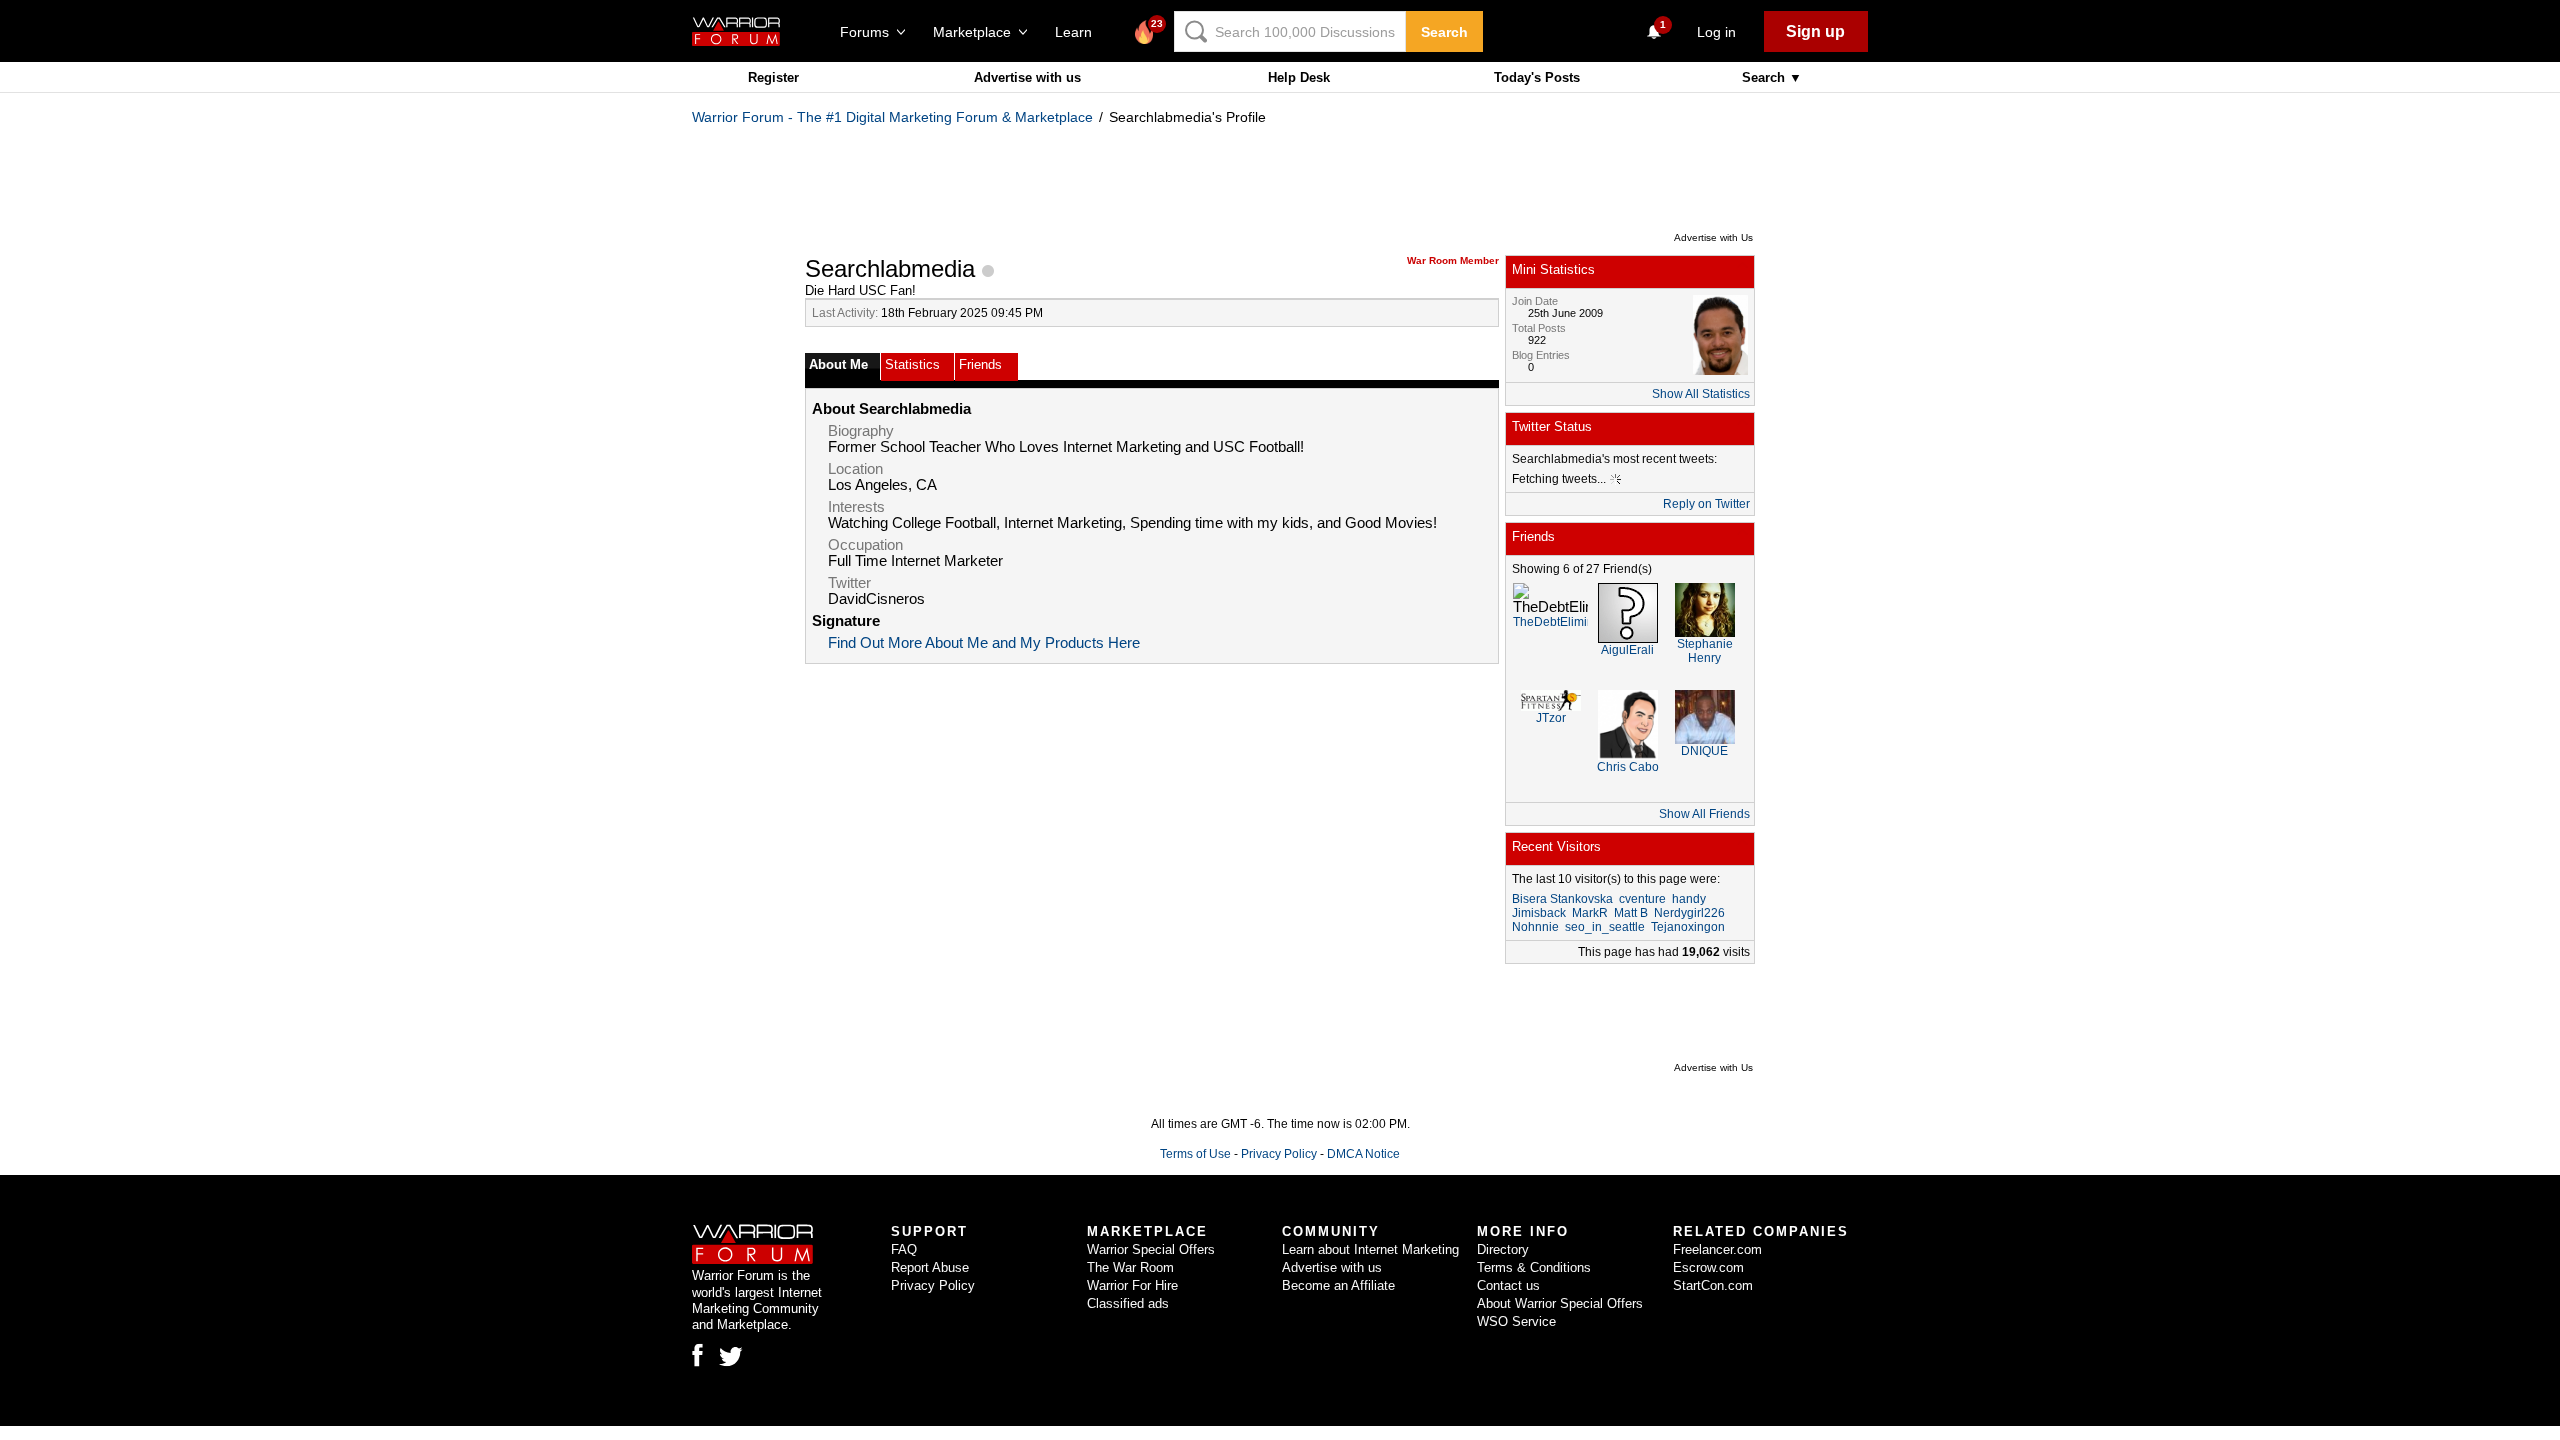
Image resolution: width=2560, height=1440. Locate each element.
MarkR (1590, 913)
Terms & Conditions (1534, 1267)
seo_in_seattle (1605, 927)
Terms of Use (1195, 1154)
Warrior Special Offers (1151, 1249)
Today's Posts (1537, 77)
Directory (1503, 1249)
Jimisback (1539, 913)
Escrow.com (1708, 1267)
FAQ (904, 1249)
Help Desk (1299, 77)
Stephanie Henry (1705, 651)
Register (773, 77)
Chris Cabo (1628, 767)
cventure (1642, 899)
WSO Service (1516, 1321)
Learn (1079, 32)
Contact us (1508, 1285)
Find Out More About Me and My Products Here (984, 643)
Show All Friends (1704, 814)
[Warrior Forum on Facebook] (697, 1355)
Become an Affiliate (1338, 1285)
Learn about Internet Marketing (1370, 1249)
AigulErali (1627, 650)
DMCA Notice (1363, 1154)
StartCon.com (1713, 1285)
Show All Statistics (1701, 394)
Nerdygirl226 (1689, 913)
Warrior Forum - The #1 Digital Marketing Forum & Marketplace (892, 117)
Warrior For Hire (1132, 1285)
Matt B (1631, 913)
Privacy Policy (1279, 1154)
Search (1444, 32)
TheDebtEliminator (1564, 622)
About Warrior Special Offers (1560, 1303)
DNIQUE (1704, 751)
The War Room (1130, 1267)
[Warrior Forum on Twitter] (731, 1357)
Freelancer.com (1717, 1249)
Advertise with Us (1713, 237)
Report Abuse (930, 1267)
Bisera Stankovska (1562, 899)
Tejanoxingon (1688, 927)
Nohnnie (1535, 927)
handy (1689, 899)
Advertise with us (1027, 77)
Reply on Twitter (1706, 504)
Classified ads (1128, 1303)
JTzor (1551, 718)
